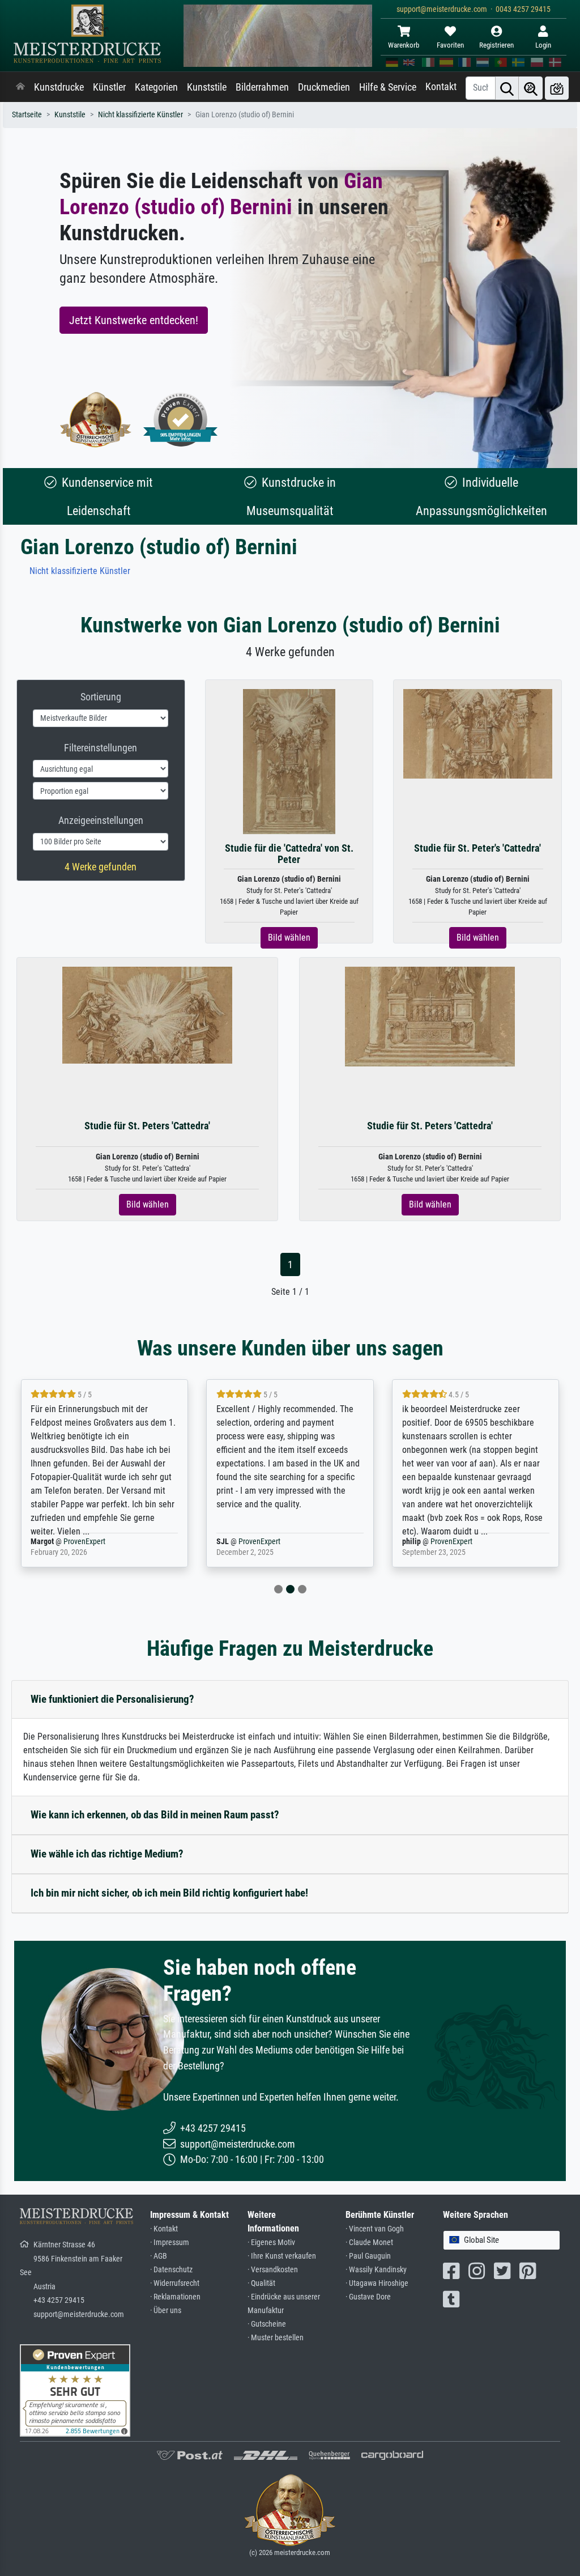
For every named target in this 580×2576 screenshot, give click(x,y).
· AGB (159, 2256)
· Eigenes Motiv (271, 2243)
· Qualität (261, 2283)
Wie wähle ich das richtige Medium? (107, 1854)
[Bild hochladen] (557, 88)
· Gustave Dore (368, 2297)
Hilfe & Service (388, 87)
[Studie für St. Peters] (147, 1015)
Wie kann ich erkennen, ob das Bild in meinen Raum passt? (155, 1815)
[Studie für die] (289, 761)
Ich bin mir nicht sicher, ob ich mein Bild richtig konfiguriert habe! (169, 1893)
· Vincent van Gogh (375, 2229)
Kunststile (207, 87)
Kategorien (156, 87)
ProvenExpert (84, 1542)
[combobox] (502, 2240)
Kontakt (441, 87)
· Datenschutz (171, 2270)
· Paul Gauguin (368, 2256)
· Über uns (166, 2311)
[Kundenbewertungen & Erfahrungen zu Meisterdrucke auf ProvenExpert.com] (181, 420)
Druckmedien (324, 87)
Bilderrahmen (262, 87)
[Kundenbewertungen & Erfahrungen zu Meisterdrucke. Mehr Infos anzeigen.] (75, 2390)
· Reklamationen (175, 2297)
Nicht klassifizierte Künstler (140, 115)
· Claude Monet (369, 2243)
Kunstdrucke (59, 87)
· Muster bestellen (276, 2338)
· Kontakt (164, 2229)
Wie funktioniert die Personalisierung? (112, 1699)
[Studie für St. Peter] (478, 733)
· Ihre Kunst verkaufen (282, 2256)
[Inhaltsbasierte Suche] (531, 88)
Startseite (27, 115)
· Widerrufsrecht (175, 2283)
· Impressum (170, 2243)
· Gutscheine (267, 2324)
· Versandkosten (273, 2270)
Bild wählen (289, 938)
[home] (20, 87)
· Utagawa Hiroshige (377, 2283)
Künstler (109, 87)
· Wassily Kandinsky (376, 2270)
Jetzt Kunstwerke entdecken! (134, 320)
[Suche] (507, 88)
